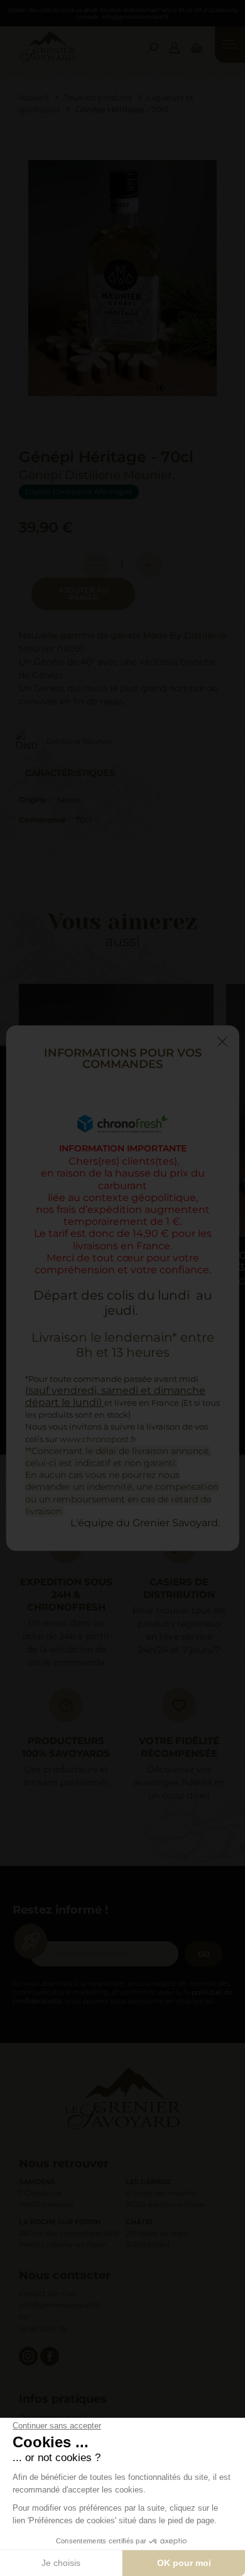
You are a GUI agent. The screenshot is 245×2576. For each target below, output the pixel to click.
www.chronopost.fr (98, 1439)
